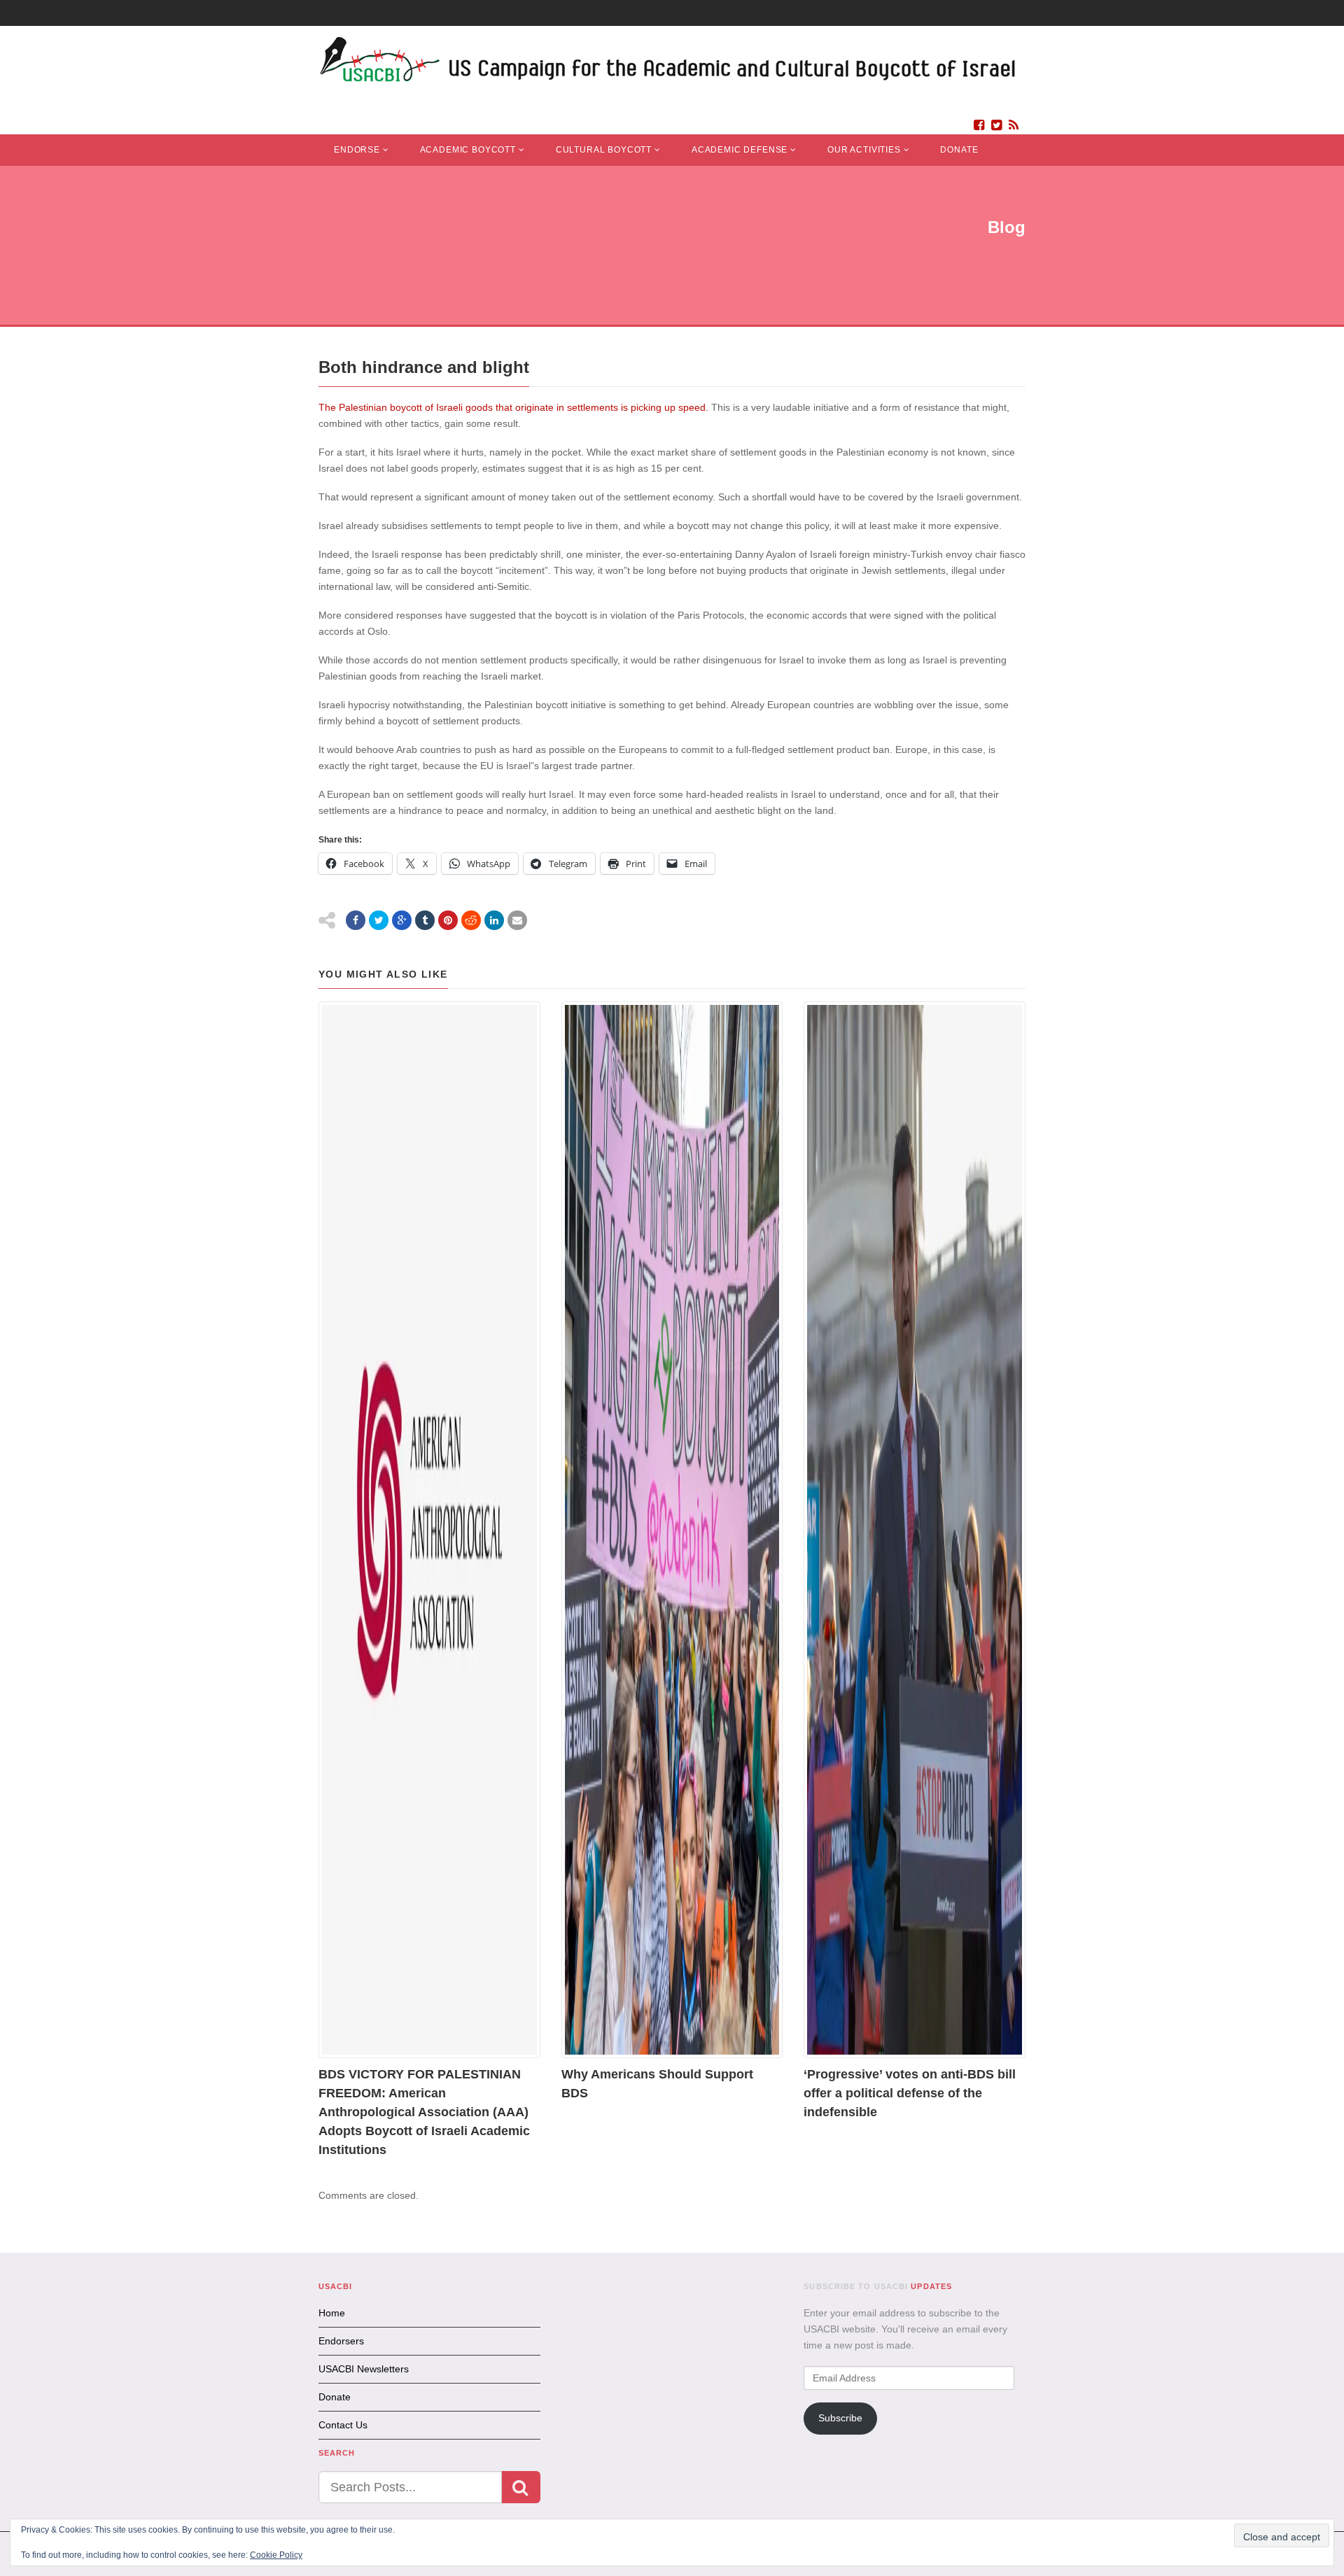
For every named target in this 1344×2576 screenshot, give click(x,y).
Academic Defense (740, 150)
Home (332, 2313)
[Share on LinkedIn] (494, 920)
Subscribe (840, 2418)
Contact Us (343, 2425)
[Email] (517, 920)
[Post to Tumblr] (425, 920)
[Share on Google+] (402, 920)
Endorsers (341, 2341)
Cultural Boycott (604, 150)
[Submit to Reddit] (471, 920)
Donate (959, 150)
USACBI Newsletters (364, 2369)
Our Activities (864, 150)
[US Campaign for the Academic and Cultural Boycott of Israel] (668, 63)
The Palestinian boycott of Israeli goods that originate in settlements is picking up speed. (515, 407)
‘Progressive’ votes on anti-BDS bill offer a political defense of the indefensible (910, 2093)
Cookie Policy (276, 2555)
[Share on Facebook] (356, 920)
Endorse (357, 150)
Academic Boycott (468, 150)
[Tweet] (379, 920)
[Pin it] (448, 920)
